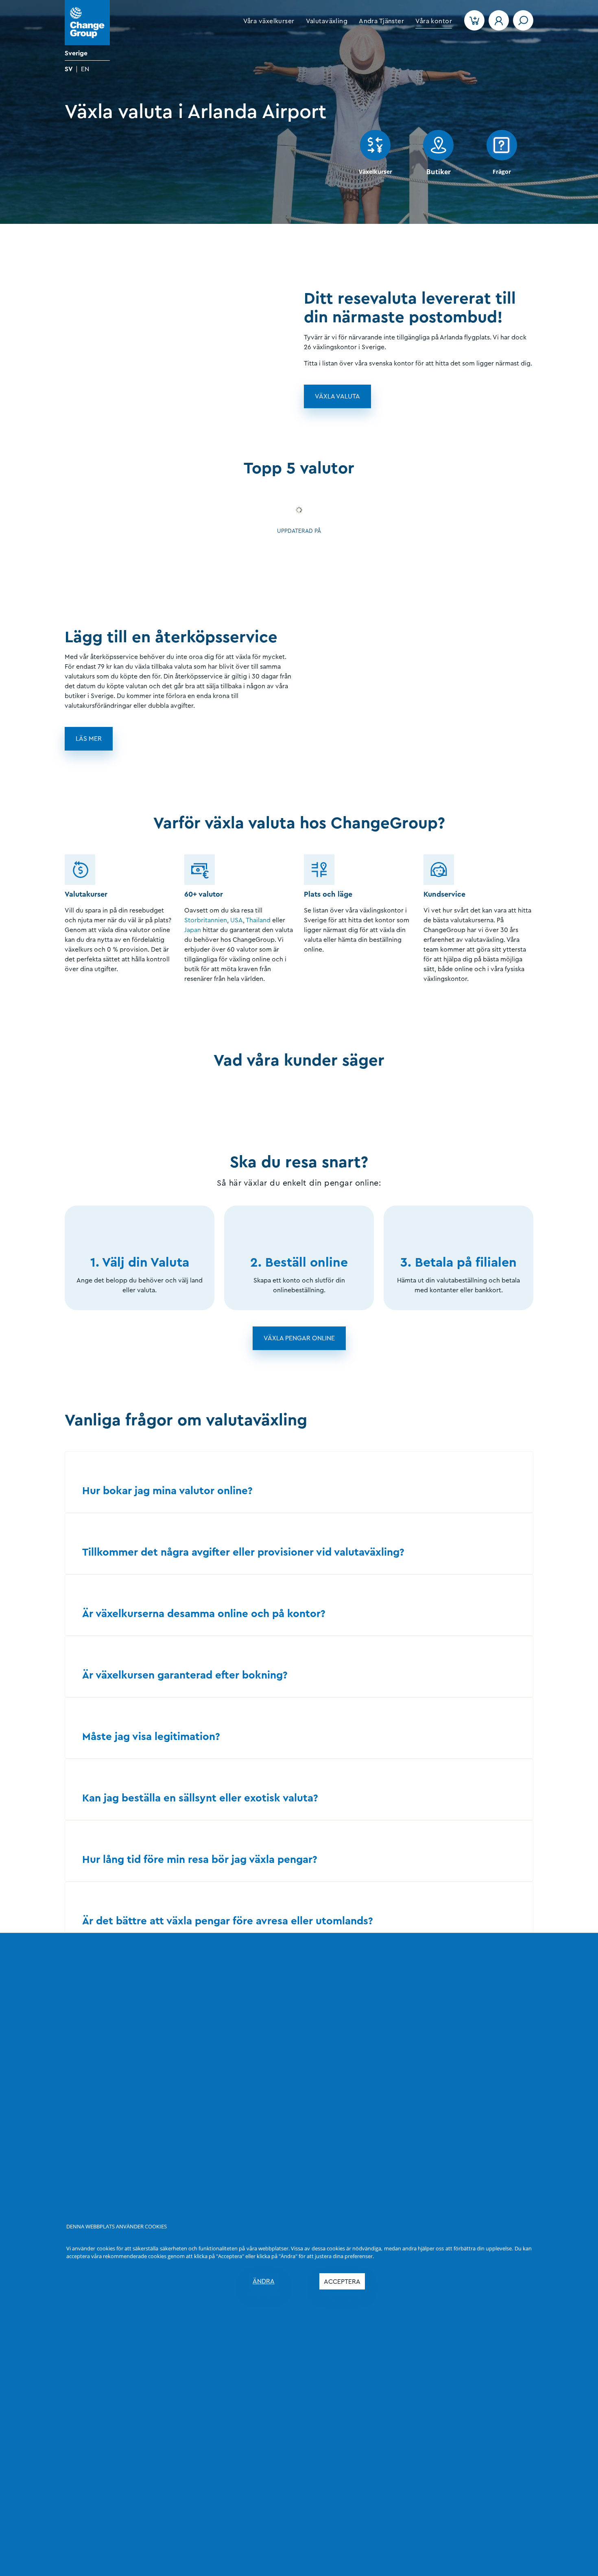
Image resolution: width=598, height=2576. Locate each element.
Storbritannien (206, 920)
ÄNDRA (264, 2281)
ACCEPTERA (342, 2282)
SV (69, 69)
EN (85, 69)
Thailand (258, 920)
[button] (269, 21)
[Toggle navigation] (523, 20)
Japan (193, 930)
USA (237, 920)
